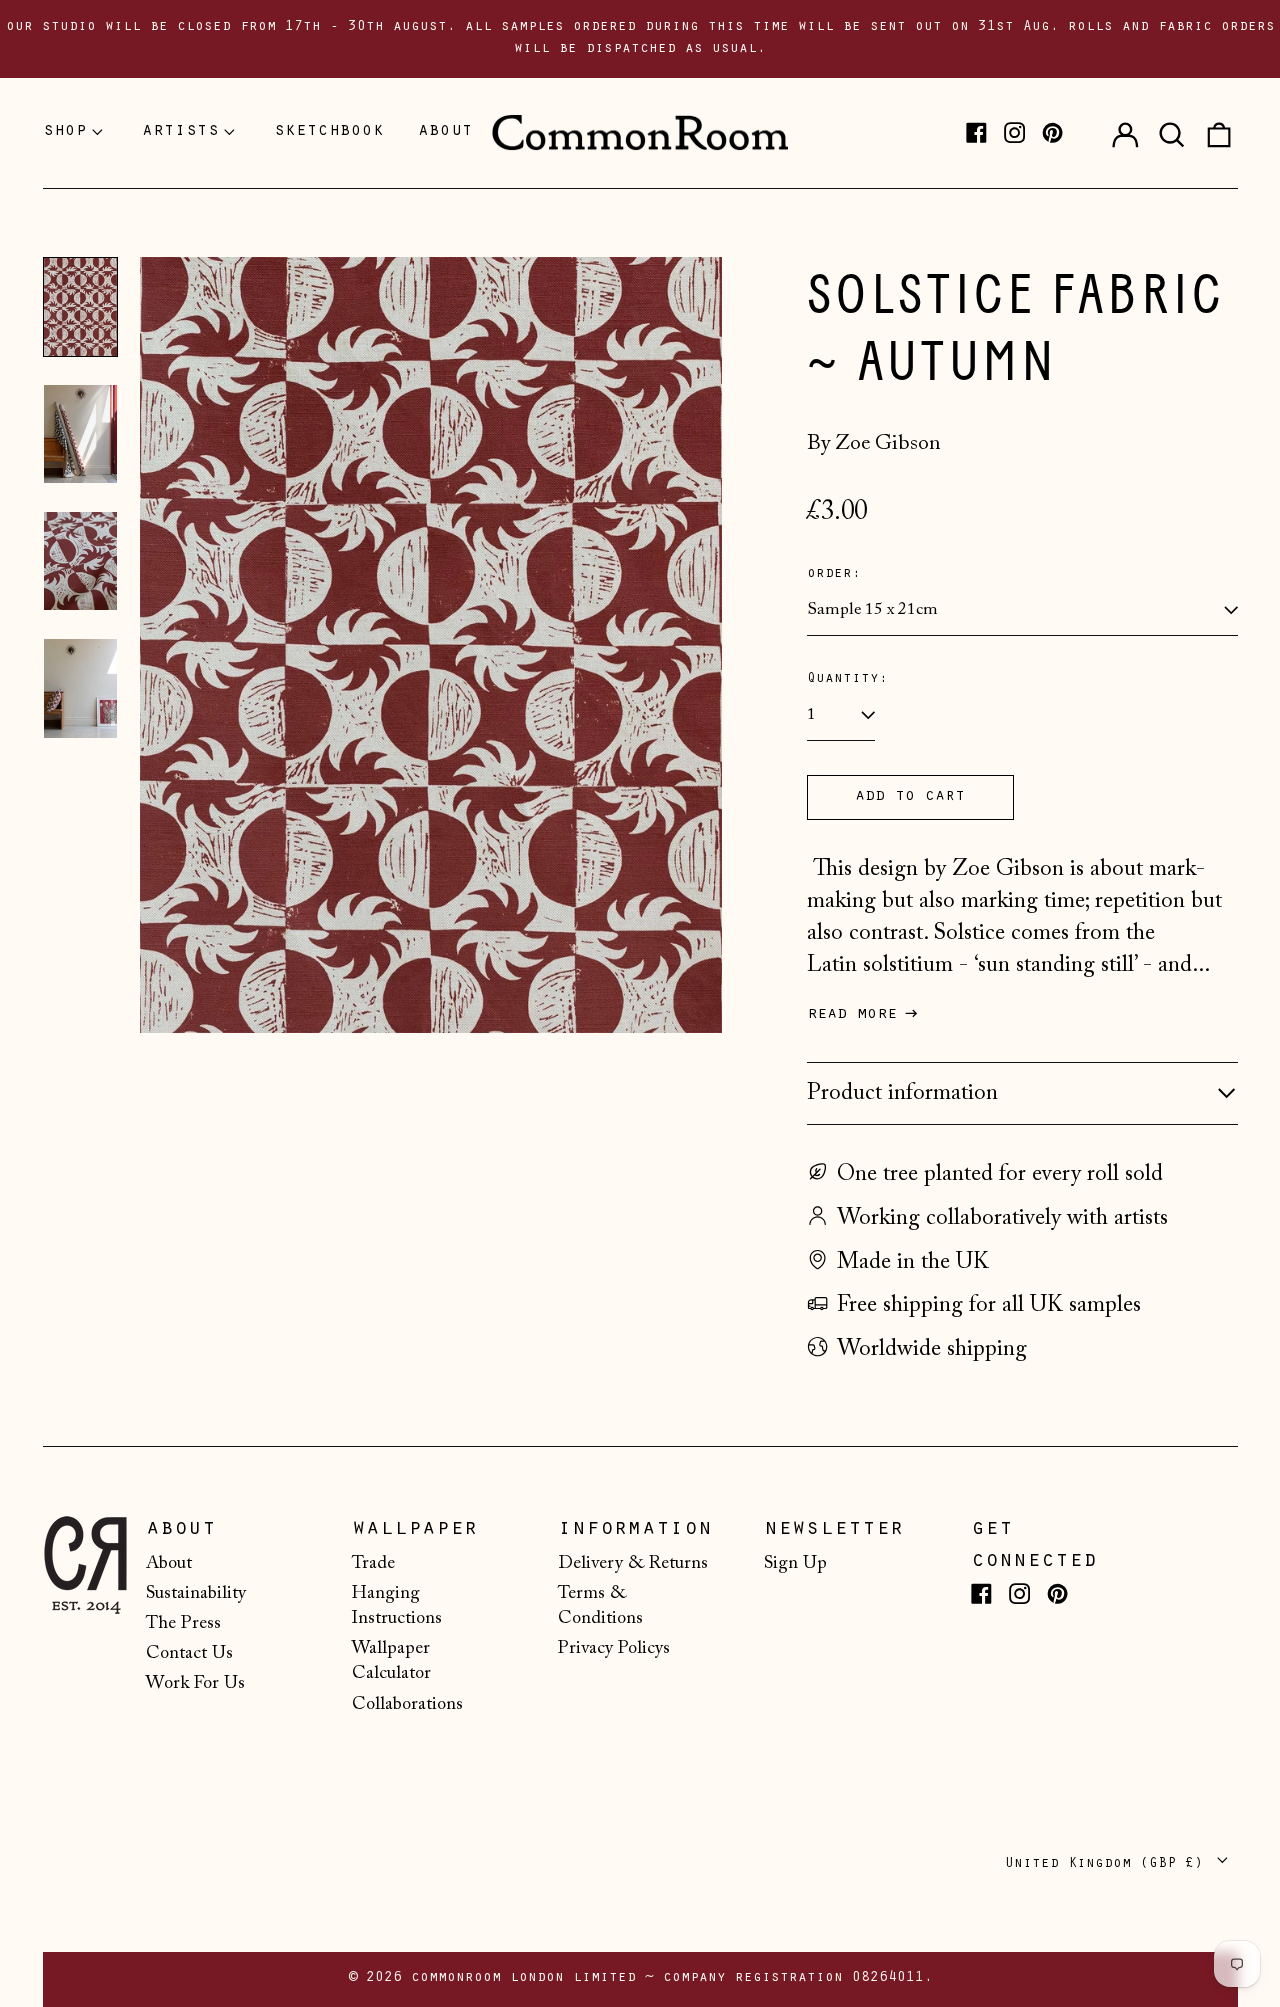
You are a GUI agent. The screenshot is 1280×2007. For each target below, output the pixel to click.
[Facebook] (976, 132)
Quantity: (847, 679)
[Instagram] (1014, 132)
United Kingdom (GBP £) (1108, 1864)
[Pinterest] (1052, 132)
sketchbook (329, 132)
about (445, 132)
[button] (1172, 133)
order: (834, 574)
